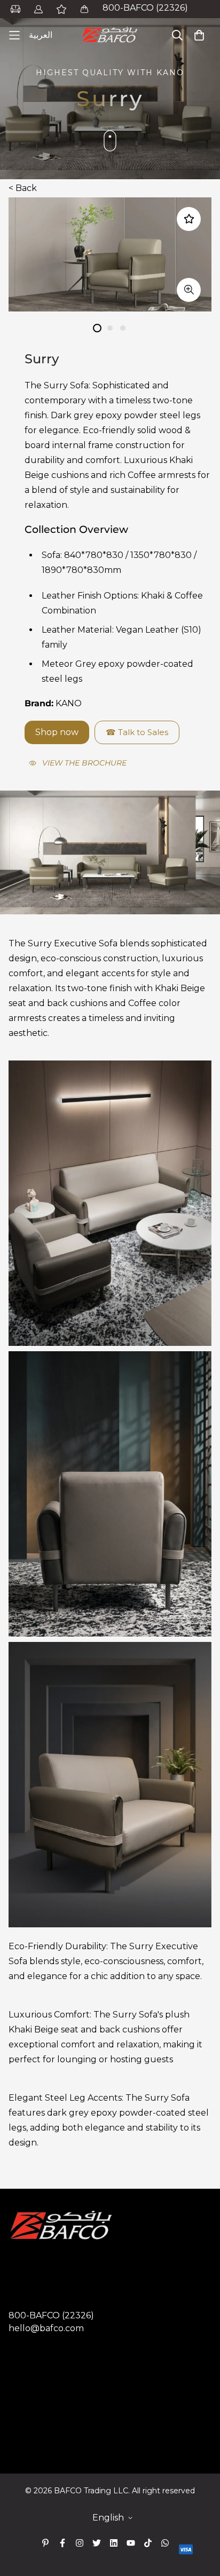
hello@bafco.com (46, 2328)
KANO (69, 703)
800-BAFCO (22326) (145, 8)
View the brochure (84, 763)
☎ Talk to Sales (137, 732)
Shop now (57, 732)
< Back (23, 188)
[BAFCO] (110, 35)
